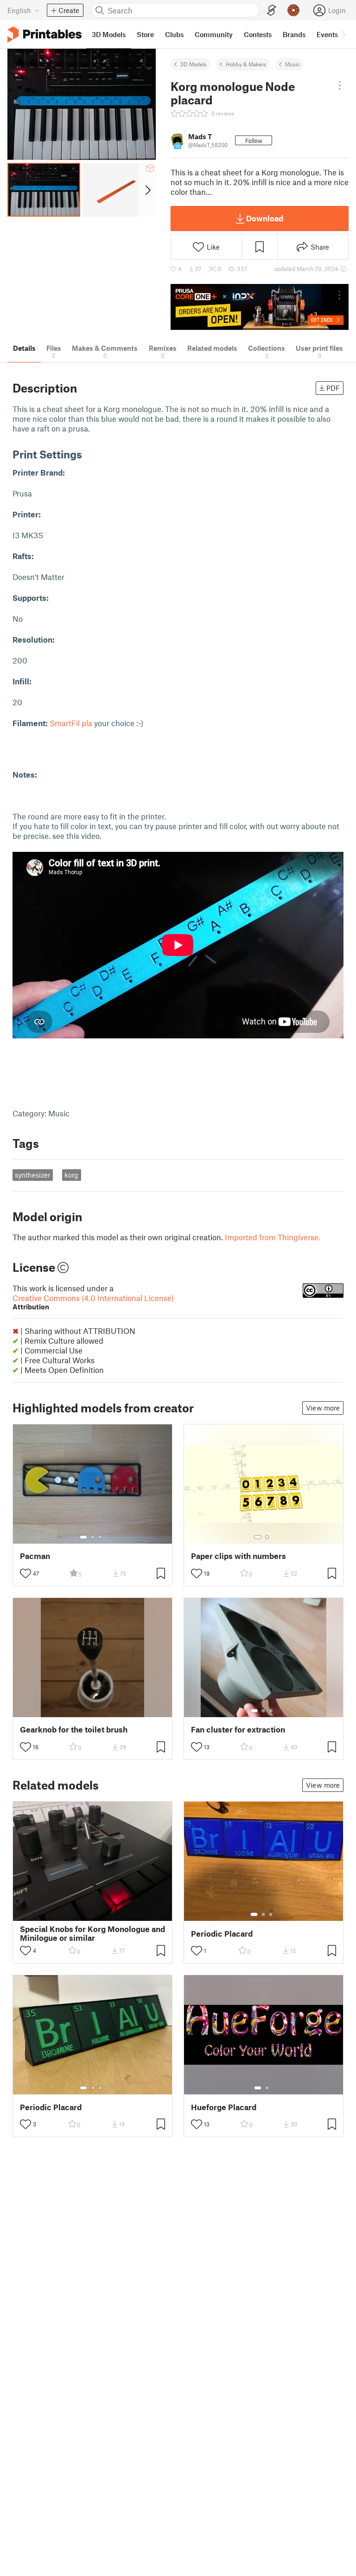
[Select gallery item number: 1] (83, 1537)
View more (323, 1408)
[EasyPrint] (272, 10)
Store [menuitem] (145, 34)
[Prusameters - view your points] (293, 10)
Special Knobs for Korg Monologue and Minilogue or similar (92, 1933)
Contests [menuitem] (258, 34)
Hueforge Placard (224, 2107)
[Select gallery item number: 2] (93, 1537)
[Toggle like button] (25, 1573)
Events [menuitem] (327, 34)
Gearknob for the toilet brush (74, 1729)
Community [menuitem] (214, 34)
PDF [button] (333, 388)
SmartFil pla (71, 723)
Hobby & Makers (246, 64)
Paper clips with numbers (238, 1556)
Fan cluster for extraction (238, 1729)
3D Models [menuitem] (109, 34)
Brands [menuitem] (294, 34)
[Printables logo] (44, 35)
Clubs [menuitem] (174, 34)
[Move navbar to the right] (343, 34)
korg (71, 1175)
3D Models (194, 64)
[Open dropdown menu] (340, 85)
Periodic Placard (222, 1934)
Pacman (35, 1556)
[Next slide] (147, 190)
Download (265, 218)
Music (292, 64)
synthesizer (32, 1175)
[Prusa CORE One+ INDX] (260, 307)
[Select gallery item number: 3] (100, 1537)
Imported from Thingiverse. (273, 1237)
